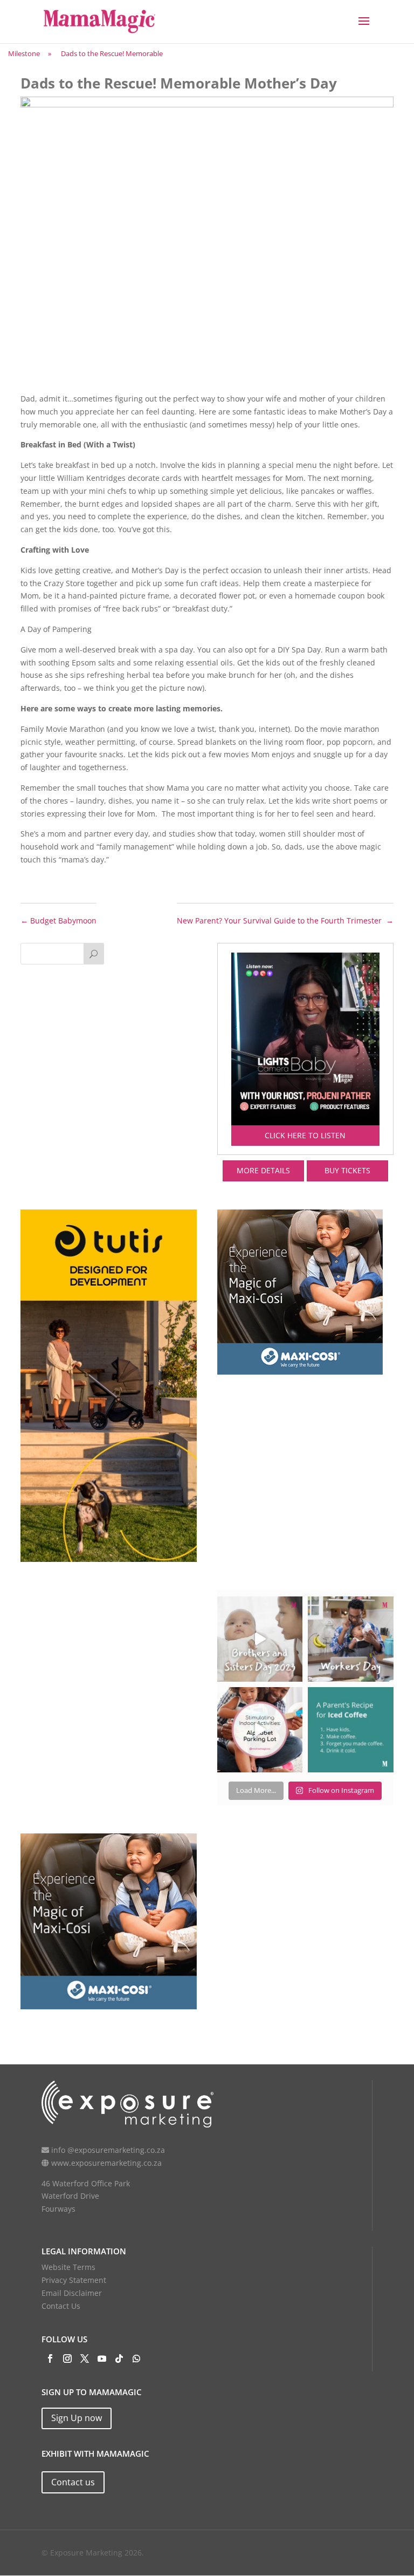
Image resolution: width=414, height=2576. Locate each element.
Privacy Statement (74, 2280)
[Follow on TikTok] (119, 2358)
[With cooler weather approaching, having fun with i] (260, 1730)
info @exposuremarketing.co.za (108, 2150)
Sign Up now (77, 2418)
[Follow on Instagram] (67, 2358)
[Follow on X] (85, 2358)
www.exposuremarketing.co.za (106, 2163)
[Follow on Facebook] (50, 2358)
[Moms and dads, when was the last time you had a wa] (350, 1730)
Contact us (73, 2482)
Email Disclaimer (72, 2293)
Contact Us (61, 2306)
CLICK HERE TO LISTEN (305, 1135)
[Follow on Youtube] (102, 2358)
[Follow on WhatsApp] (136, 2358)
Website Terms (68, 2267)
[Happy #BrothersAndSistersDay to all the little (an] (260, 1639)
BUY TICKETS (347, 1170)
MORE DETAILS (263, 1170)
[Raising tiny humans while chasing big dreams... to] (350, 1639)
